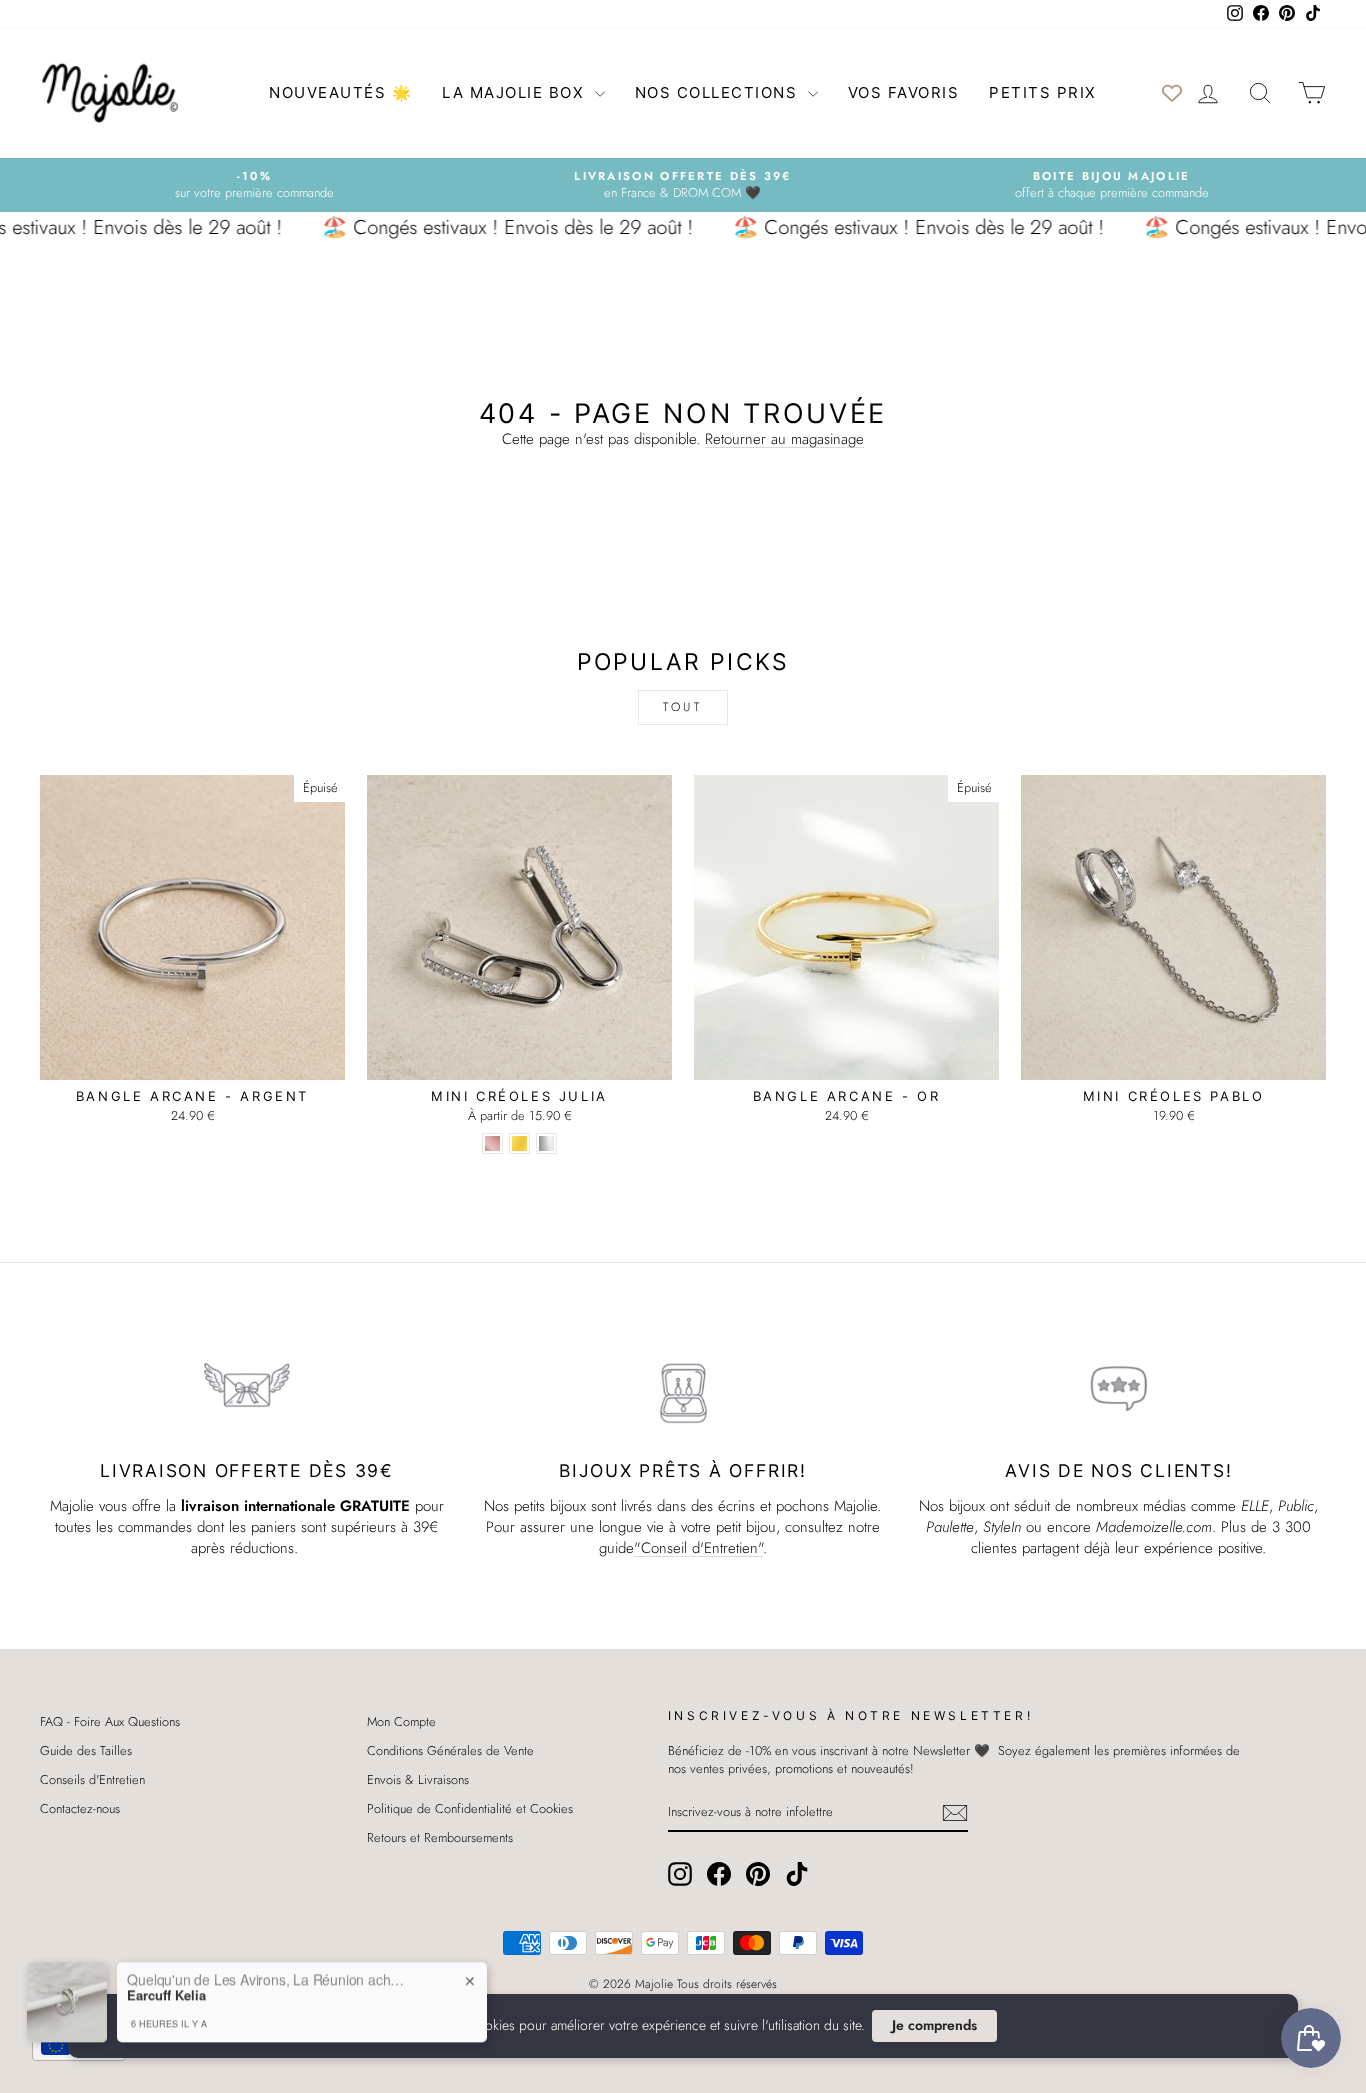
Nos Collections (719, 92)
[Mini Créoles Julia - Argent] (546, 1143)
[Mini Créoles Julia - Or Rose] (492, 1143)
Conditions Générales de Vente (450, 1750)
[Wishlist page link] (1172, 93)
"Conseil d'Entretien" (698, 1548)
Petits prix (1043, 92)
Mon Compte (401, 1721)
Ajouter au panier (192, 1058)
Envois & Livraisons (418, 1779)
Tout (682, 707)
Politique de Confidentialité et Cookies (470, 1808)
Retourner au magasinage (784, 439)
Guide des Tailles (86, 1750)
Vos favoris (904, 92)
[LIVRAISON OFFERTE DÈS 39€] (247, 1389)
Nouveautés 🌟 (340, 92)
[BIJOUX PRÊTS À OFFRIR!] (683, 1389)
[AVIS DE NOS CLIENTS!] (1119, 1389)
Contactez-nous (80, 1808)
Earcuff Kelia (166, 1959)
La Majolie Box (516, 92)
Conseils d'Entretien (92, 1779)
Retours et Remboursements (440, 1837)
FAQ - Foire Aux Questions (110, 1721)
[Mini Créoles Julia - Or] (519, 1143)
